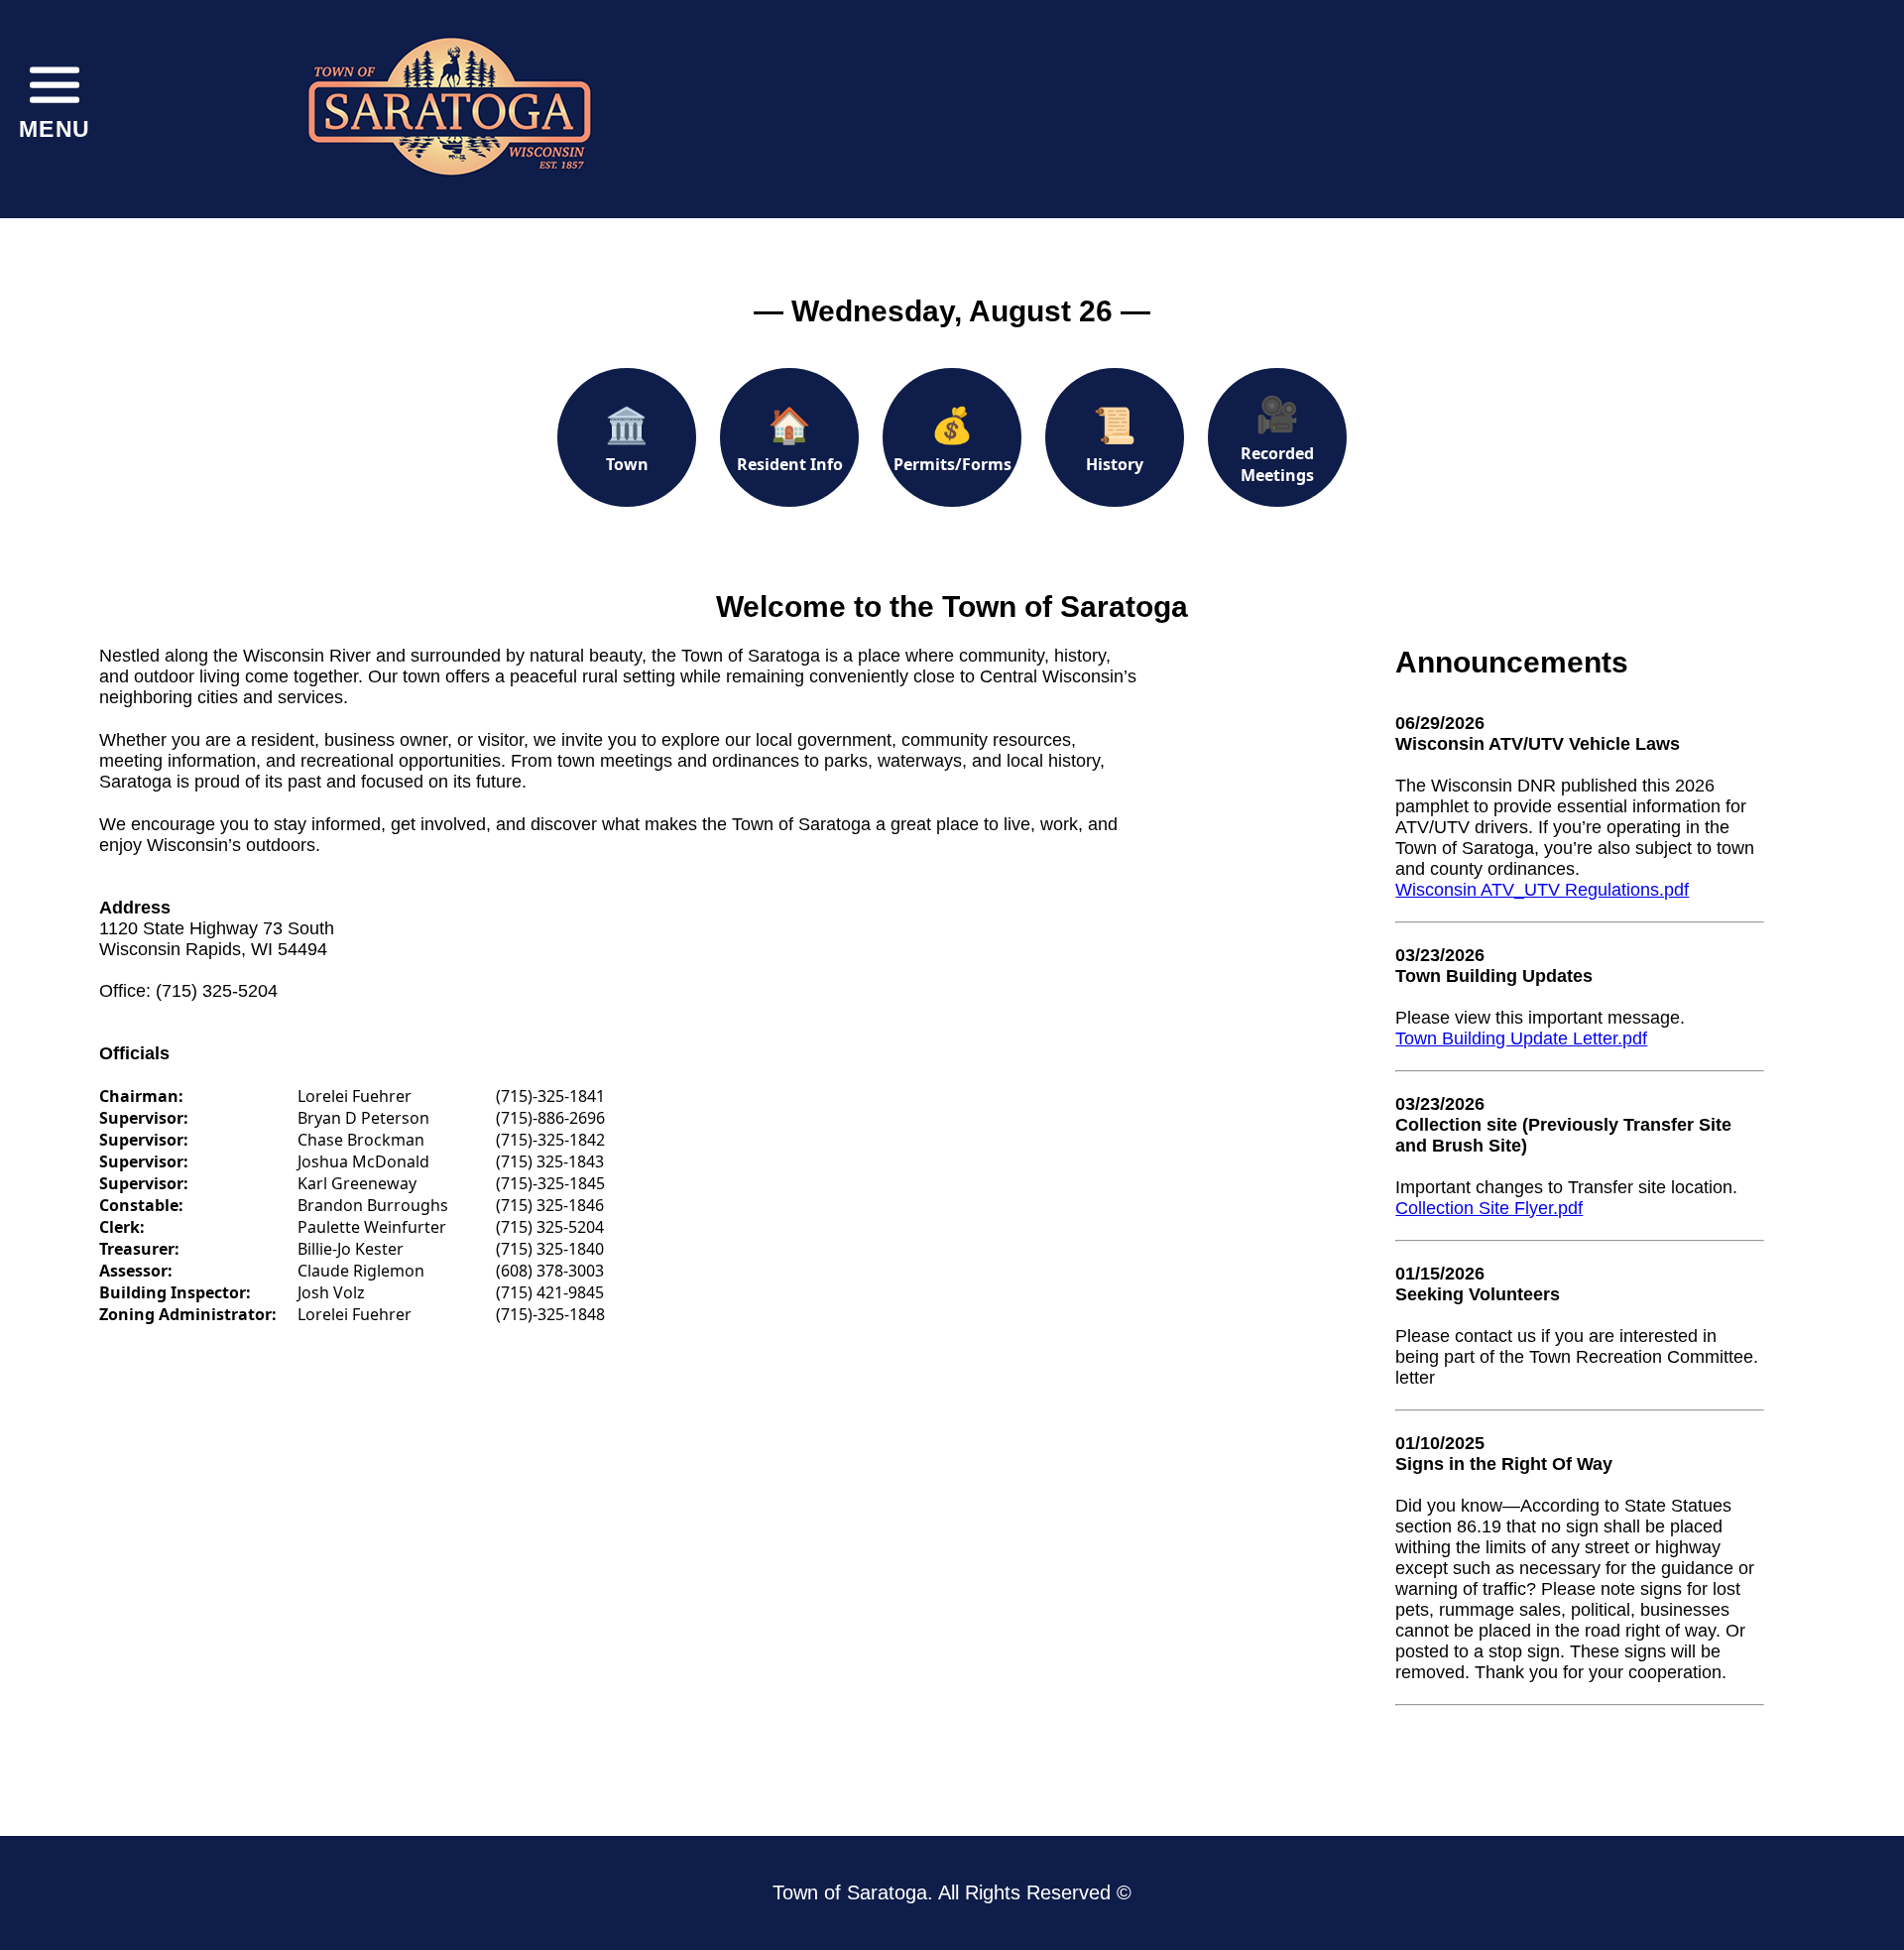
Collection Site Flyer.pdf (1489, 1208)
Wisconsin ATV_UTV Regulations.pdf (1542, 890)
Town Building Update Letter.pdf (1521, 1038)
